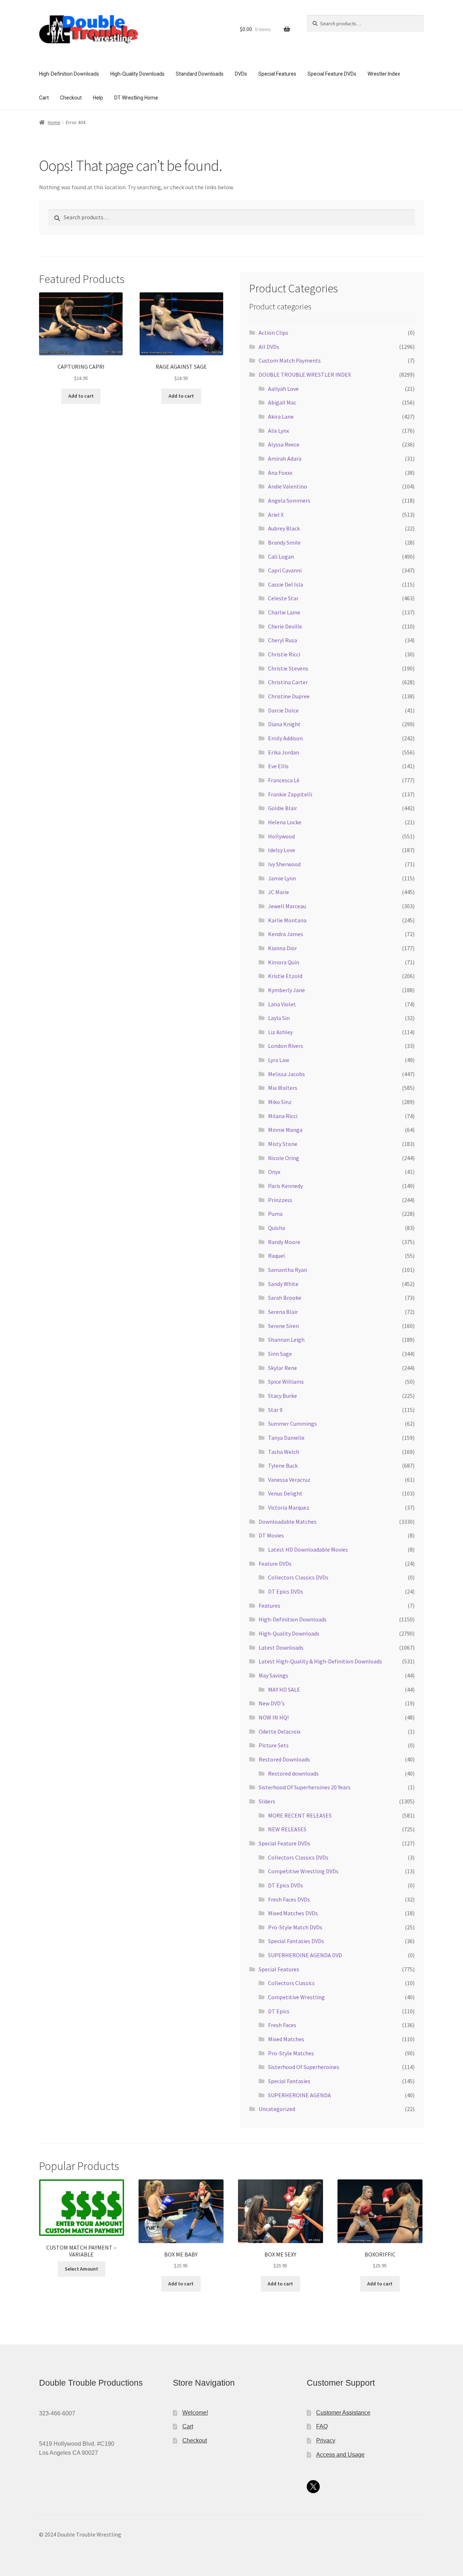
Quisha (277, 1228)
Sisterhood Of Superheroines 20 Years (305, 1787)
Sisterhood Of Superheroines (304, 2067)
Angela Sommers (289, 500)
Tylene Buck (283, 1465)
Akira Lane (281, 416)
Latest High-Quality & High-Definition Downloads (320, 1661)
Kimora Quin (284, 962)
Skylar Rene (283, 1368)
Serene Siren (283, 1326)
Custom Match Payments (290, 360)
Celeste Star (283, 598)
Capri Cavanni (285, 570)
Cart (44, 98)
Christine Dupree (289, 696)
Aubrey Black (284, 528)
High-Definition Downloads (69, 74)
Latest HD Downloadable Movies (308, 1549)
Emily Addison (285, 738)
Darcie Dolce (283, 710)
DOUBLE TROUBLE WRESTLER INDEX (305, 375)
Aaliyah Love (283, 389)
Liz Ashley (280, 1032)
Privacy (326, 2440)
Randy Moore (284, 1242)
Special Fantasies (289, 2081)
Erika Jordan (284, 752)
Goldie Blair (283, 808)
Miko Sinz (280, 1102)
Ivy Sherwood (284, 864)
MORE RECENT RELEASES (300, 1815)
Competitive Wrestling (296, 1997)
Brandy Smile (284, 542)
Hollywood (281, 836)
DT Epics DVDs (286, 1591)
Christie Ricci (284, 654)
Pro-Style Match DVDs (295, 1927)
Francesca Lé (284, 780)
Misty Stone (283, 1144)
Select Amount (81, 2269)
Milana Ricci (283, 1116)
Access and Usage (340, 2455)
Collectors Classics (291, 1983)
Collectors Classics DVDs (298, 1577)
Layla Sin (279, 1018)
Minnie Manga (285, 1130)
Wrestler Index (384, 74)
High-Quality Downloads (137, 74)
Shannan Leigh (286, 1340)
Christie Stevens (288, 668)
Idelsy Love (282, 850)
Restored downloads (293, 1773)
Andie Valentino (288, 486)
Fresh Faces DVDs (289, 1899)
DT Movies (271, 1535)
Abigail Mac (282, 402)
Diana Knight (284, 724)
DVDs (241, 74)
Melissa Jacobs (286, 1074)
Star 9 (275, 1410)
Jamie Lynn (282, 878)
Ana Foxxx (280, 473)
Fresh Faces (282, 2025)
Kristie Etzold (285, 976)
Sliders (267, 1801)
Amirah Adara (285, 458)
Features (269, 1606)
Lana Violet (282, 1004)
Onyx (274, 1172)
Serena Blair (283, 1312)
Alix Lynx (279, 431)
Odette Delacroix (280, 1731)
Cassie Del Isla (286, 584)
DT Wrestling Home (136, 98)
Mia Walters (283, 1088)
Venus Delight (285, 1493)
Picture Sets (274, 1745)
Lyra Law (279, 1060)
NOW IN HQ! (274, 1717)
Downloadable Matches (288, 1522)
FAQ (322, 2426)
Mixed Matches (286, 2039)
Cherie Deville (285, 626)
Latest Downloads (281, 1647)
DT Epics (279, 2011)
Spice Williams (286, 1382)
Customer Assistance (343, 2413)
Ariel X (276, 515)
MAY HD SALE (284, 1689)
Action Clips (273, 333)
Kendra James (286, 934)
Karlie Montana (287, 920)
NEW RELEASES (287, 1829)
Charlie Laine (284, 612)
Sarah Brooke (285, 1298)
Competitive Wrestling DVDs (303, 1871)
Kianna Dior (283, 948)
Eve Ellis (278, 766)
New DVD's (272, 1703)
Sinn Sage (280, 1354)
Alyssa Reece (284, 444)
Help (98, 98)
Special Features (277, 74)
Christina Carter (288, 682)
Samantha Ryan (288, 1270)
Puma (275, 1214)
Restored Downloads (284, 1759)
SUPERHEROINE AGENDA (300, 2095)
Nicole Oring (284, 1158)
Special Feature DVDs (332, 74)
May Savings (273, 1675)
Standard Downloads (200, 74)
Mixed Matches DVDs (293, 1913)
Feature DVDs (275, 1564)
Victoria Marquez (289, 1507)
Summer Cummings (292, 1424)
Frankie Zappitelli (290, 794)
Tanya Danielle (286, 1438)
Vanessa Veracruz (289, 1480)
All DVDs (269, 347)
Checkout (71, 98)
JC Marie (279, 892)
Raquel (277, 1256)
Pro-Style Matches (291, 2053)
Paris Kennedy (285, 1186)
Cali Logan (281, 557)
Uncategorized (277, 2109)
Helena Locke (285, 822)
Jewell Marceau (287, 906)
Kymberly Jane (286, 990)
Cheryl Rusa (283, 640)
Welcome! (195, 2413)
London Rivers (286, 1046)
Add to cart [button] (81, 396)
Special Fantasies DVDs (296, 1941)
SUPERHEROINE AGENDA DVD (305, 1955)
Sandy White (283, 1284)
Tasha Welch (284, 1452)
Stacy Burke (283, 1396)
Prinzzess (280, 1200)
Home (54, 122)
